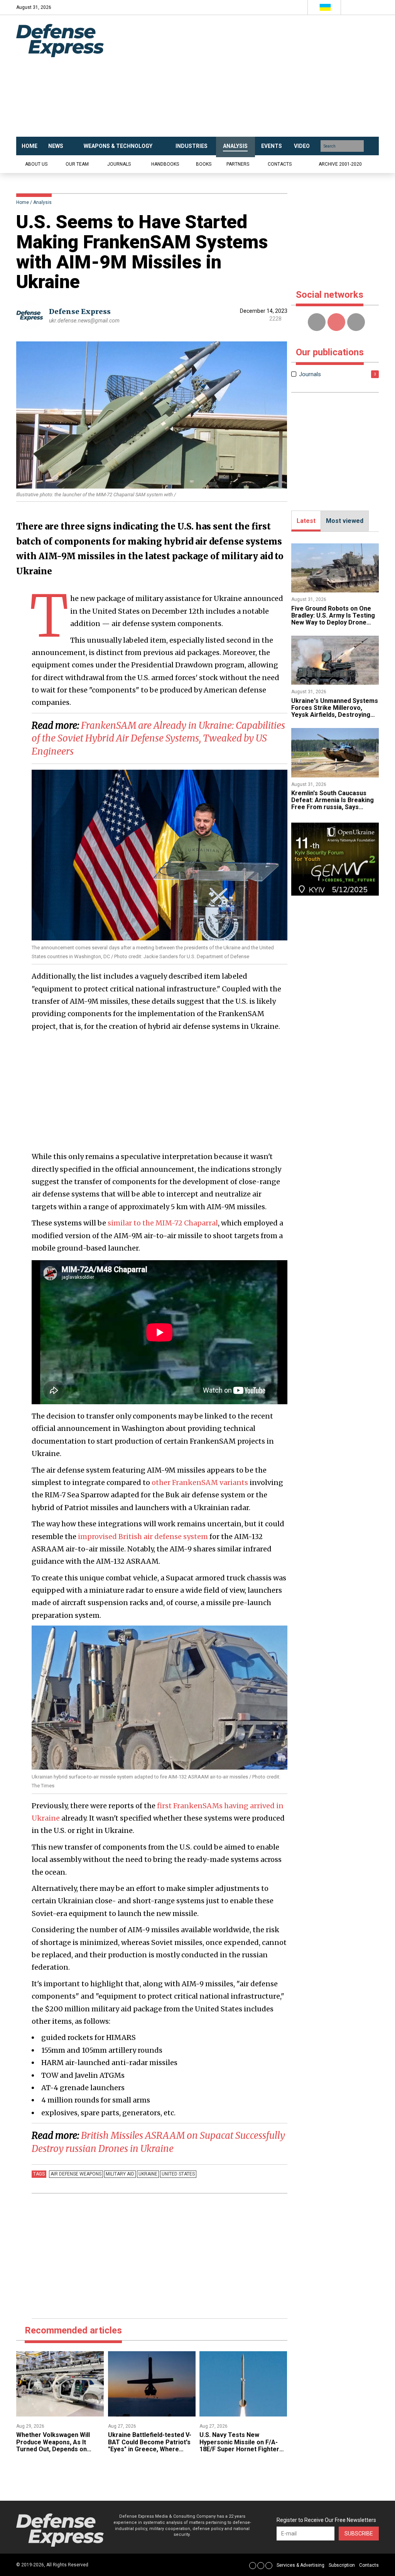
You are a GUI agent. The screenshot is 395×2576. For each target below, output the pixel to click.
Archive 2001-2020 (340, 164)
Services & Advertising (300, 2565)
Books (204, 164)
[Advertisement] (252, 76)
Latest (306, 521)
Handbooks (165, 164)
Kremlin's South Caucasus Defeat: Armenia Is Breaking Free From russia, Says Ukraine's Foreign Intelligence (335, 804)
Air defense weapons (76, 2174)
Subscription (342, 2565)
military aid (120, 2174)
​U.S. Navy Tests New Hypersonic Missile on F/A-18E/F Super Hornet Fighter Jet (239, 2445)
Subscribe (359, 2534)
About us (36, 164)
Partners (238, 164)
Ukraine (148, 2174)
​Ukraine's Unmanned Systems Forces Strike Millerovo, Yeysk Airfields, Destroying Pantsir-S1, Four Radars (335, 711)
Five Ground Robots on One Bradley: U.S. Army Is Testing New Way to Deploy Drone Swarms (333, 619)
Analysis (42, 202)
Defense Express (80, 311)
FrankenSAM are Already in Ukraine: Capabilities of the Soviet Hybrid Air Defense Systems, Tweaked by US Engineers (158, 738)
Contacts (280, 164)
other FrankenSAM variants (200, 1482)
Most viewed (345, 521)
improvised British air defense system (143, 1537)
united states (178, 2174)
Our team (77, 164)
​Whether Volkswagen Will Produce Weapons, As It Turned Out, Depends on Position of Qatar (53, 2445)
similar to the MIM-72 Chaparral (163, 1223)
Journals (119, 164)
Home (23, 202)
